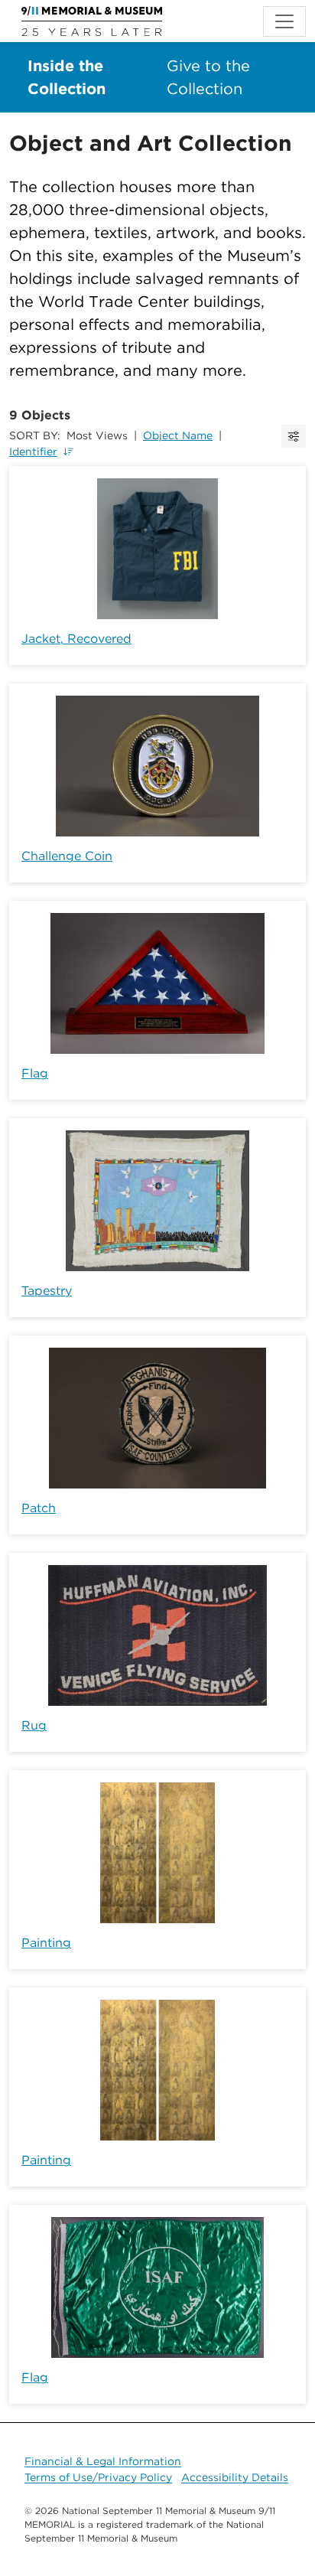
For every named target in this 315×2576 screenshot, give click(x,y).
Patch (39, 1508)
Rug (34, 1725)
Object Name (178, 435)
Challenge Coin (67, 856)
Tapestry (47, 1291)
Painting (46, 1943)
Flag (35, 1073)
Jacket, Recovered (76, 639)
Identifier (33, 452)
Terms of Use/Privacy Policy (98, 2477)
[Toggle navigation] (284, 21)
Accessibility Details (235, 2477)
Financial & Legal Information (103, 2461)
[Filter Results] (294, 437)
